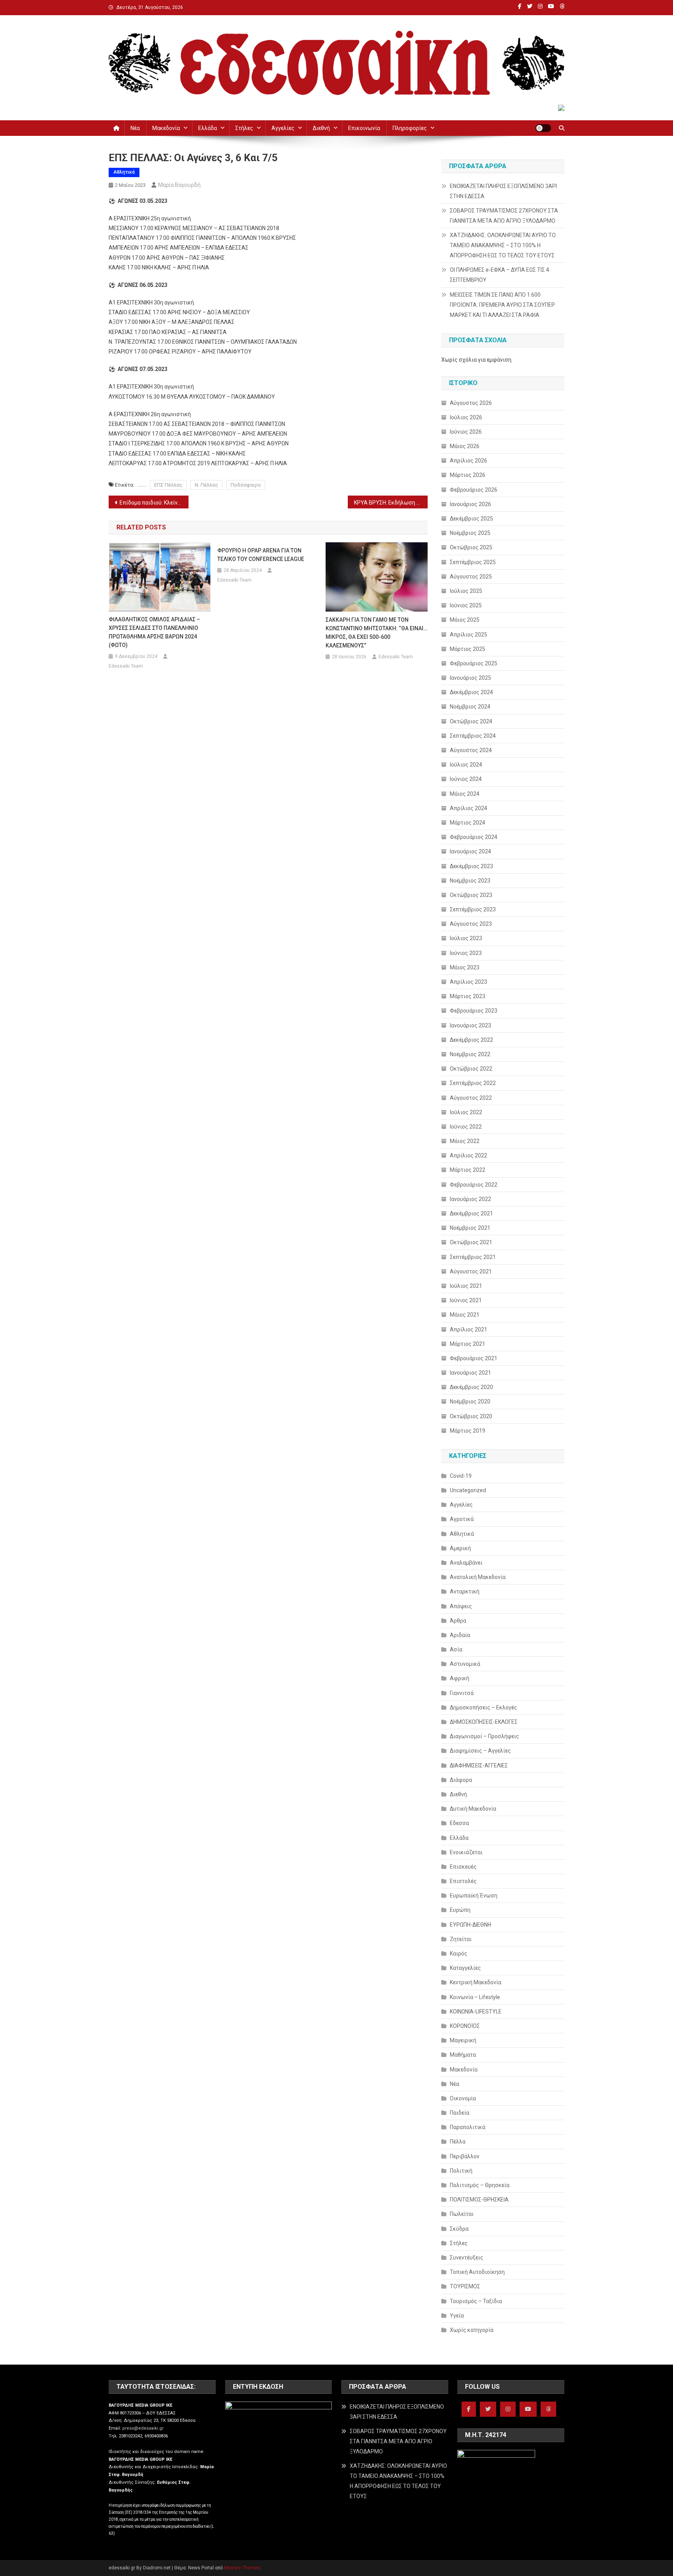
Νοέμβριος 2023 (470, 881)
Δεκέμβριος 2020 (471, 1387)
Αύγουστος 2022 (471, 1098)
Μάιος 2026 (465, 446)
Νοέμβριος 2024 (470, 707)
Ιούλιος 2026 (466, 417)
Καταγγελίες (465, 1968)
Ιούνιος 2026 (466, 432)
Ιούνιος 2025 (466, 605)
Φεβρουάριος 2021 (474, 1358)
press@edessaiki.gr (143, 2428)
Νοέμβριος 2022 (470, 1054)
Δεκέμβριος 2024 (471, 692)
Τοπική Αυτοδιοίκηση (477, 2272)
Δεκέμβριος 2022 (471, 1040)
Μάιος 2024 (465, 794)
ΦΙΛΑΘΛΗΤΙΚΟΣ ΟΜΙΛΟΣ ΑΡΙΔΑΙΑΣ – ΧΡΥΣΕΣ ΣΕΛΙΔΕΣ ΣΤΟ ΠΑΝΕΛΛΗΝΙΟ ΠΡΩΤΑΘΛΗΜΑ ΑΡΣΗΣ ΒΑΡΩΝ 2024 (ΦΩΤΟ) (154, 632)
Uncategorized (468, 1490)
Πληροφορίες (410, 128)
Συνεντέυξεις (467, 2258)
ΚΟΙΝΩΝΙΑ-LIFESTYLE (476, 2012)
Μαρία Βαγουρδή (179, 185)
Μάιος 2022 (465, 1141)
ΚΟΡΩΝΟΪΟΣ (465, 2026)
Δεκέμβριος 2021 (471, 1213)
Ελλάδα (208, 128)
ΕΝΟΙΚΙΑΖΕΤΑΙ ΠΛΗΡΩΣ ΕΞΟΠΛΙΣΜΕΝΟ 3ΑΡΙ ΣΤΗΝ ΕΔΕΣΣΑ (503, 191)
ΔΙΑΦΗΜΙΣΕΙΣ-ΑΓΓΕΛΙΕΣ (479, 1765)
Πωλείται (462, 2214)
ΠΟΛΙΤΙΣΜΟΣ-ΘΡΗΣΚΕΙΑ (479, 2200)
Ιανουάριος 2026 (470, 504)
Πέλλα (458, 2142)
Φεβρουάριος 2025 (474, 663)
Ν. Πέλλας (206, 485)
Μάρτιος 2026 (468, 475)
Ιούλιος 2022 (466, 1112)
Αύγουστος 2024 (471, 750)
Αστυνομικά (465, 1664)
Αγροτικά (462, 1519)
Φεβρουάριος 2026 (474, 490)
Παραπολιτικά (468, 2127)
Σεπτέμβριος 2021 (473, 1257)
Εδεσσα (459, 1823)
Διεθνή (321, 128)
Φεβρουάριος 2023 (474, 1011)
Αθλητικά (124, 172)
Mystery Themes (242, 2568)
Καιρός (459, 1954)
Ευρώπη (460, 1910)
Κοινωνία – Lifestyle (475, 1997)
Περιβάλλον (465, 2156)
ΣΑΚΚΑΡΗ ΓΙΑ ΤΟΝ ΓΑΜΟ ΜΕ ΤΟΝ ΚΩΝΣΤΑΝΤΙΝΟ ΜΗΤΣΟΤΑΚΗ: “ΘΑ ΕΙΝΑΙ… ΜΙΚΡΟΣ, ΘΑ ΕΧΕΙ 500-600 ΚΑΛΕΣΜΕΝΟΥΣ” (376, 633)
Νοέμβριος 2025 (470, 533)
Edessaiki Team (126, 666)
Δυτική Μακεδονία (473, 1809)
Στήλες (244, 128)
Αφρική (460, 1678)
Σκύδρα (459, 2229)
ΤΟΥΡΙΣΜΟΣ (465, 2286)
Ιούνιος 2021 (466, 1300)
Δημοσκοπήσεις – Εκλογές (484, 1707)
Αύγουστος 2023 (471, 924)
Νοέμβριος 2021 (470, 1228)
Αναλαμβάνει (466, 1563)
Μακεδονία (166, 128)
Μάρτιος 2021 (468, 1344)
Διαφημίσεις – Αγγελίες (480, 1751)
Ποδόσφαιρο (246, 485)
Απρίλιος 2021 (469, 1329)
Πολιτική (461, 2171)
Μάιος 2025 (465, 620)
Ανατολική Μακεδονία (478, 1577)
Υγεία (457, 2316)
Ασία (456, 1649)
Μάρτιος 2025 (468, 649)
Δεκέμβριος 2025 (471, 519)
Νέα (135, 128)
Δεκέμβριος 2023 (471, 866)
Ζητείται (461, 1939)
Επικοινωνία (364, 128)
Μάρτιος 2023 (468, 996)
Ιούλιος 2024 (466, 765)
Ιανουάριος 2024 (470, 851)
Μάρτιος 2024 (468, 823)
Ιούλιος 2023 (466, 938)
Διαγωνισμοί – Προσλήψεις (484, 1736)
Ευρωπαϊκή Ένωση (474, 1896)
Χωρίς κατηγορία (472, 2330)
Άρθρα (458, 1621)
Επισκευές (463, 1867)
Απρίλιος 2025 (469, 635)
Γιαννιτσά (462, 1693)
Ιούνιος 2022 (466, 1127)
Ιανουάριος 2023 (470, 1025)
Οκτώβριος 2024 (471, 721)
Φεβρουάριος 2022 (474, 1185)
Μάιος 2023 (465, 967)
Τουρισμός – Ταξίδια (476, 2301)
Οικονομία (463, 2098)
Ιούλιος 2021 (466, 1286)
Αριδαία (460, 1635)
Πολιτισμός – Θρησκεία (480, 2185)
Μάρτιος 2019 (468, 1431)
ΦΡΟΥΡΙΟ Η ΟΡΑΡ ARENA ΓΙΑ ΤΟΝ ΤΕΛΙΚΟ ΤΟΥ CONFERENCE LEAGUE (261, 555)
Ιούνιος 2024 (466, 779)
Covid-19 (461, 1476)
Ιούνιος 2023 (466, 953)
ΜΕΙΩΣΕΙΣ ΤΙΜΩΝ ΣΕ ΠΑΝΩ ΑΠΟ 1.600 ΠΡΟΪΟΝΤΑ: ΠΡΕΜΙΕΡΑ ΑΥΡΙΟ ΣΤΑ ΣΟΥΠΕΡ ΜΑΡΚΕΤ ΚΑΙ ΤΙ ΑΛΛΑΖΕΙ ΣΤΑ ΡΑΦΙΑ (502, 305)
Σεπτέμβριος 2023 (473, 909)
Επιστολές (463, 1881)
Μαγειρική (463, 2040)
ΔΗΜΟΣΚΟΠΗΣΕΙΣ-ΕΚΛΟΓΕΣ (484, 1722)
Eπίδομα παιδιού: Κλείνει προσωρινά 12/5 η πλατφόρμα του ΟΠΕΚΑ (154, 503)
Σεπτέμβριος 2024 (473, 736)
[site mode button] (543, 128)
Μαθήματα (463, 2055)
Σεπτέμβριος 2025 (473, 562)
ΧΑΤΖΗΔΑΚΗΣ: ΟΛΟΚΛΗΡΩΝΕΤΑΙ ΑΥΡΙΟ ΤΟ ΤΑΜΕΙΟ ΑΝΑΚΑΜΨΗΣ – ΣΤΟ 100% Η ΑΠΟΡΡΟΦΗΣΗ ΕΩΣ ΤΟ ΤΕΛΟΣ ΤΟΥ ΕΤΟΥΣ (503, 245)
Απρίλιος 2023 (469, 982)
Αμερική (460, 1548)
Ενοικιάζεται (466, 1852)
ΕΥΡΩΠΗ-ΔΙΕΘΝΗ (470, 1925)
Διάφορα (461, 1780)
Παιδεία (460, 2113)
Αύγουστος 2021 (471, 1271)
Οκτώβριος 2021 (471, 1242)
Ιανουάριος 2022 (470, 1199)
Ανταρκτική (465, 1591)
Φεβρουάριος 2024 (474, 837)
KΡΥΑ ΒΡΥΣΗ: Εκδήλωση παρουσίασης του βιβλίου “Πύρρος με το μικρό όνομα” (391, 503)
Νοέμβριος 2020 (470, 1401)
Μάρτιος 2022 (468, 1170)
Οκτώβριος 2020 (471, 1416)
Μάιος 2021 (465, 1315)
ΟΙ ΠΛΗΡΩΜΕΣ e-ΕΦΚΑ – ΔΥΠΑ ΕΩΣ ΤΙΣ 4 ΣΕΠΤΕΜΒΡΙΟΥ (499, 275)
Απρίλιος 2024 (469, 808)
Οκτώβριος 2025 (471, 547)
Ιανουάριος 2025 (470, 678)
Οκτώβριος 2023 (471, 895)
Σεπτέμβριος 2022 (473, 1083)
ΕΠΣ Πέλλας (168, 485)
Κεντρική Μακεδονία (476, 1982)
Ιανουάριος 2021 (470, 1373)
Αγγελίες (283, 128)
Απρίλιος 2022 (469, 1155)
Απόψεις (461, 1606)
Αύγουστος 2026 (471, 403)
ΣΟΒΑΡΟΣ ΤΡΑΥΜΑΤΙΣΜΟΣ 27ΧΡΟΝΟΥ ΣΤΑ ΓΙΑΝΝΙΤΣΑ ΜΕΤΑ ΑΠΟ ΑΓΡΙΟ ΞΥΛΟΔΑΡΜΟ (504, 216)
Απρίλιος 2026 (469, 461)
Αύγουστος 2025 (471, 577)
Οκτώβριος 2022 (471, 1069)
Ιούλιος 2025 (466, 591)
